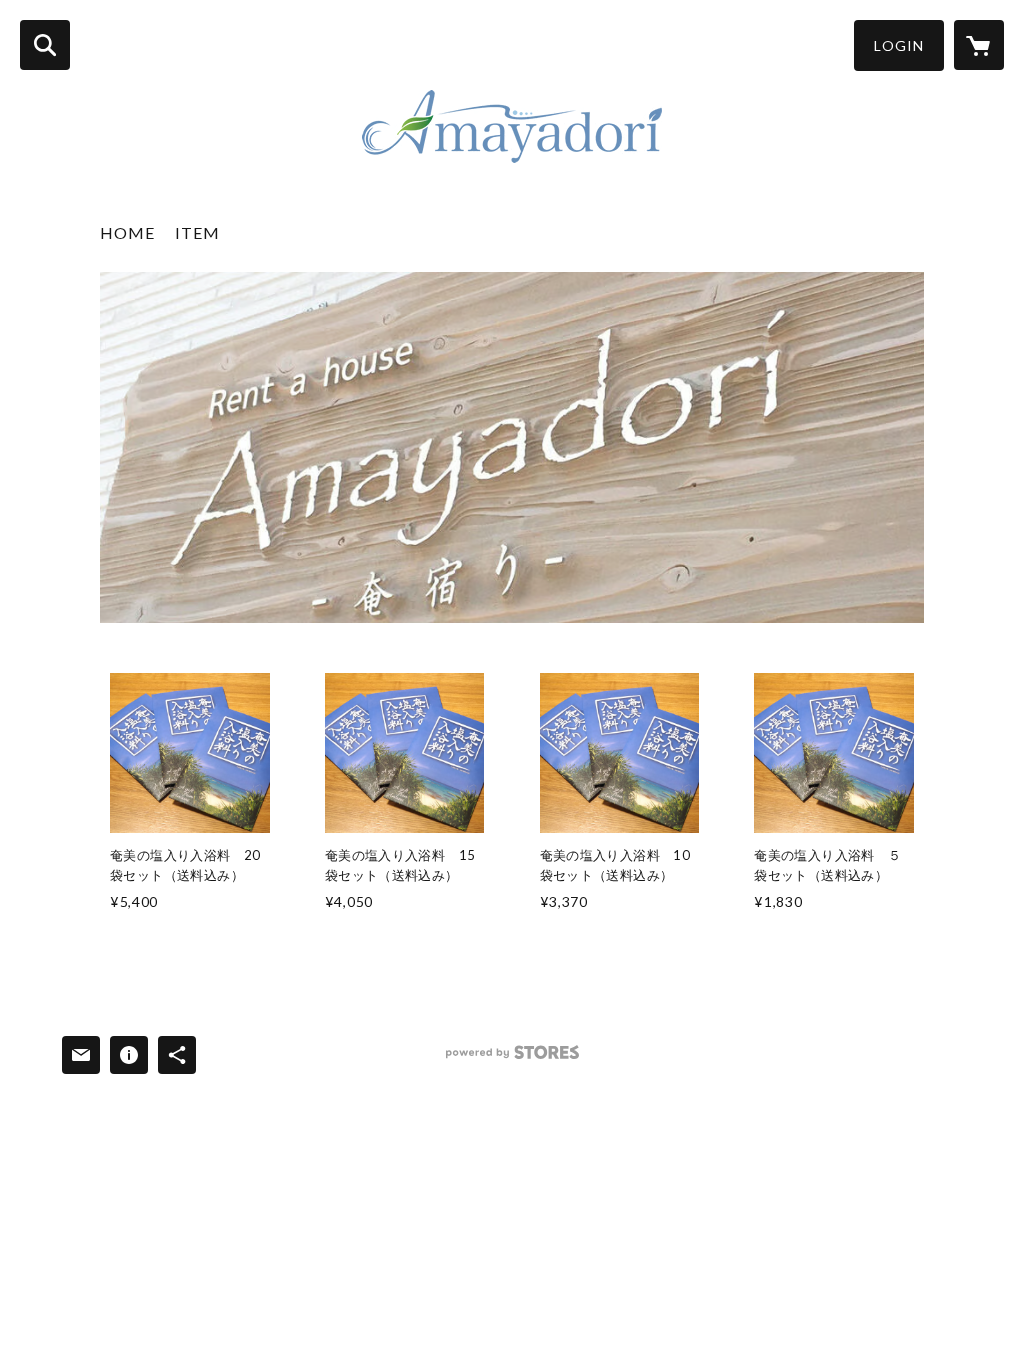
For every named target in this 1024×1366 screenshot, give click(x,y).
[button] (899, 45)
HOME (127, 232)
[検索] (45, 45)
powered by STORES (512, 1059)
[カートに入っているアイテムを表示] (979, 45)
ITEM (197, 232)
